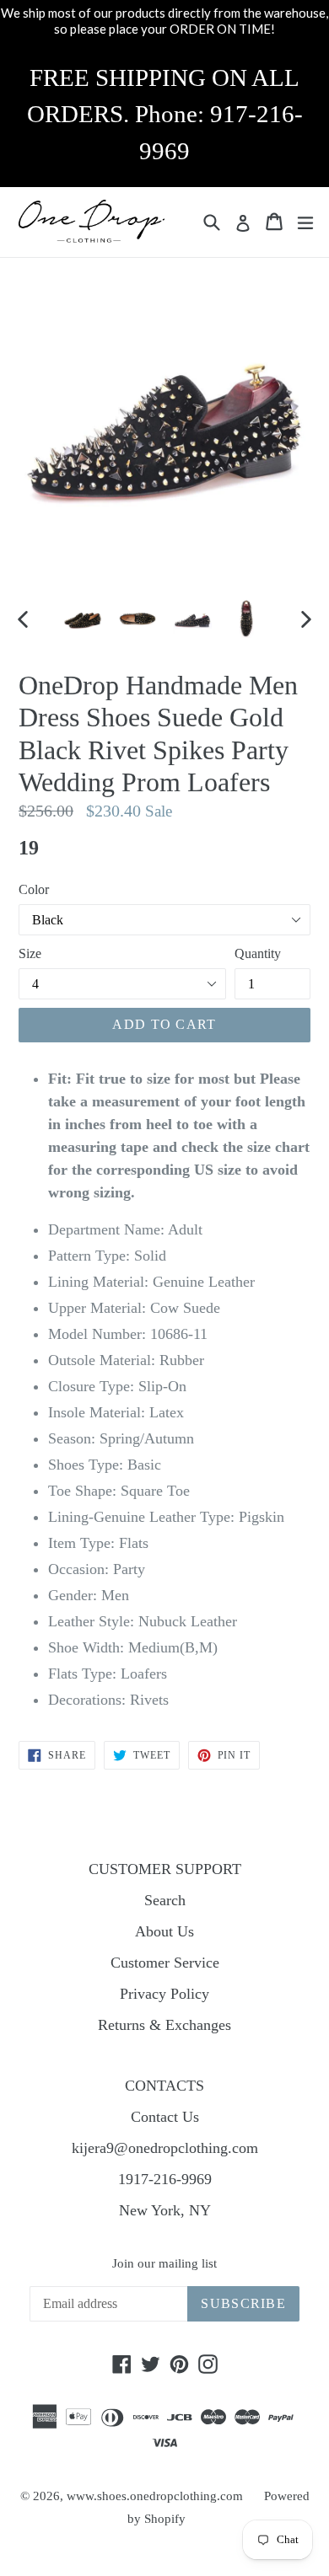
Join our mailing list (164, 2263)
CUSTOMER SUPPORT (165, 1869)
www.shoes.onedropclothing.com (155, 2496)
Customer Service (165, 1963)
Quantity (258, 953)
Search (165, 1900)
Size (30, 953)
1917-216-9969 (165, 2179)
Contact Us (165, 2117)
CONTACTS (164, 2086)
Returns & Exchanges (164, 2025)
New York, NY (165, 2210)
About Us (164, 1931)
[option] (82, 619)
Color (34, 889)
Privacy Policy (164, 1994)
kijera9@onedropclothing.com (165, 2148)
